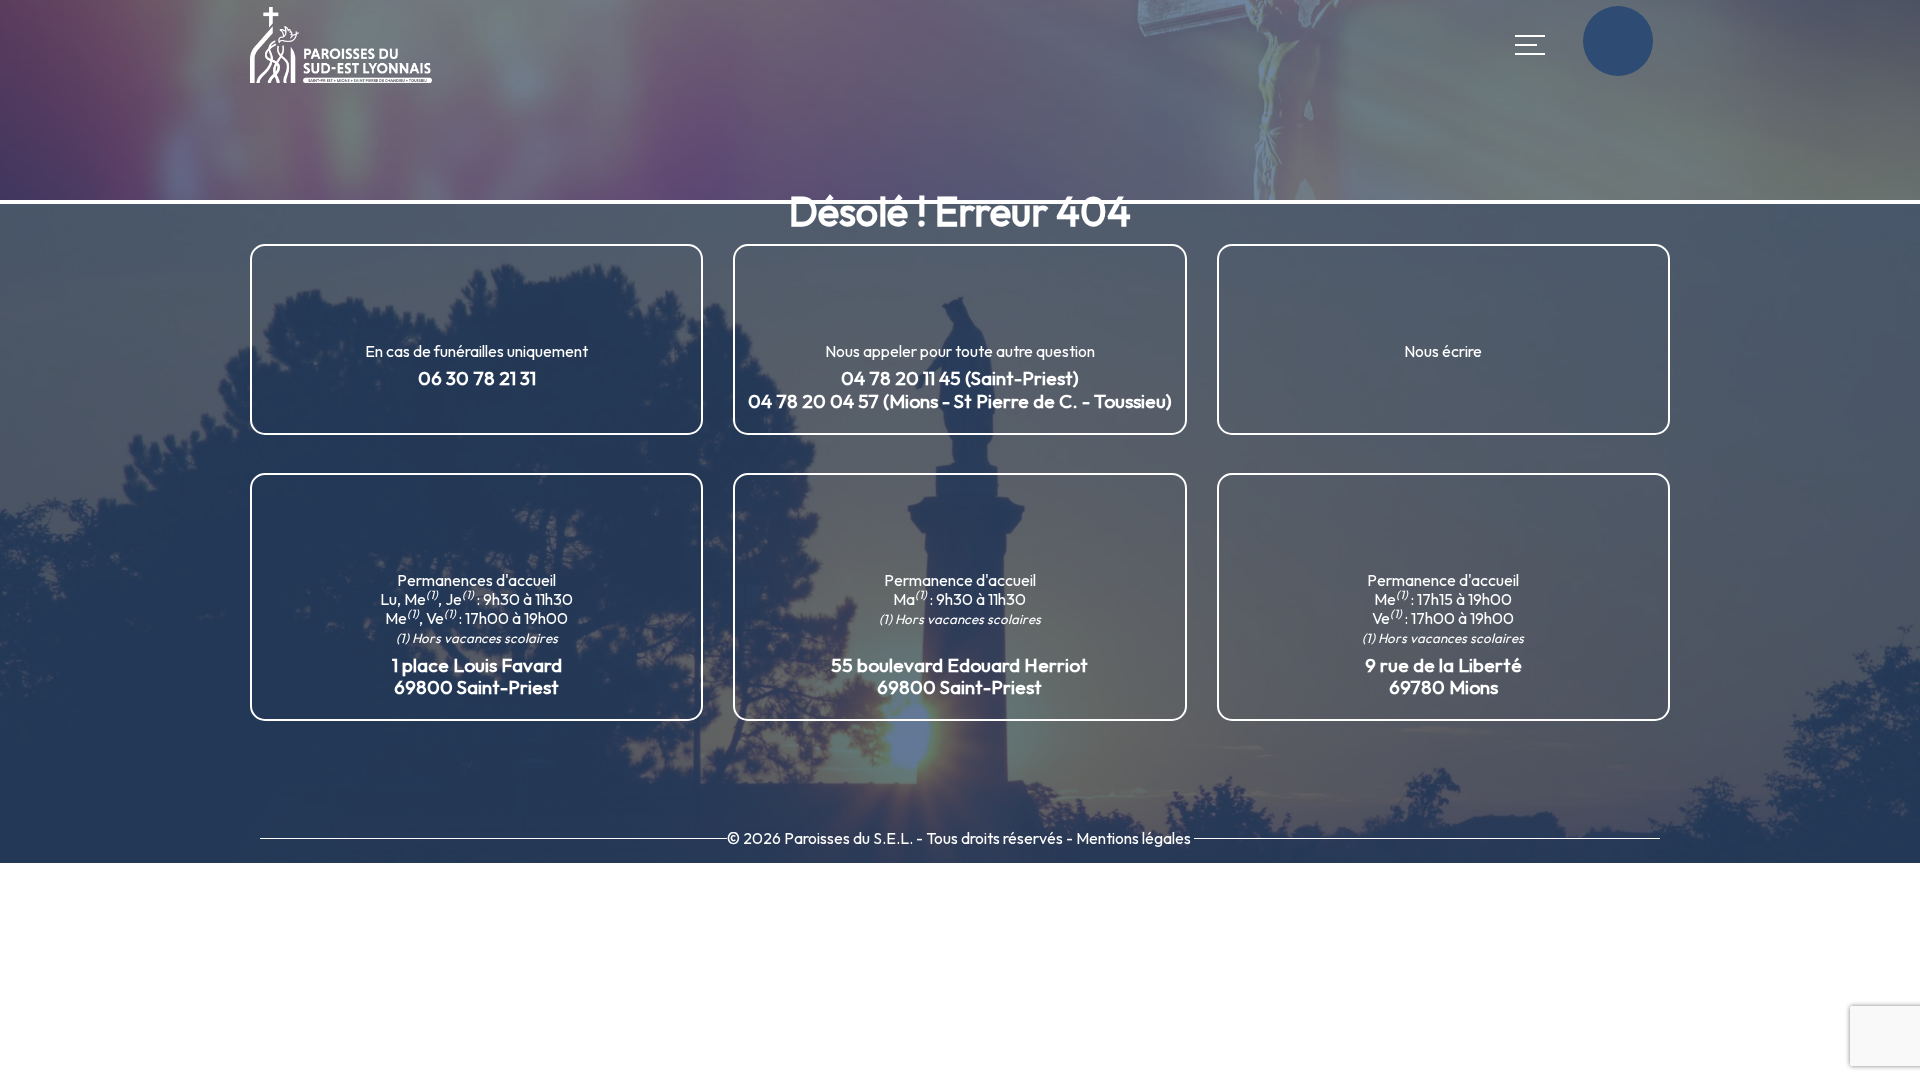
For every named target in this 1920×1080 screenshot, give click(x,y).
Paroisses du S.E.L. (848, 838)
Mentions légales (1133, 838)
